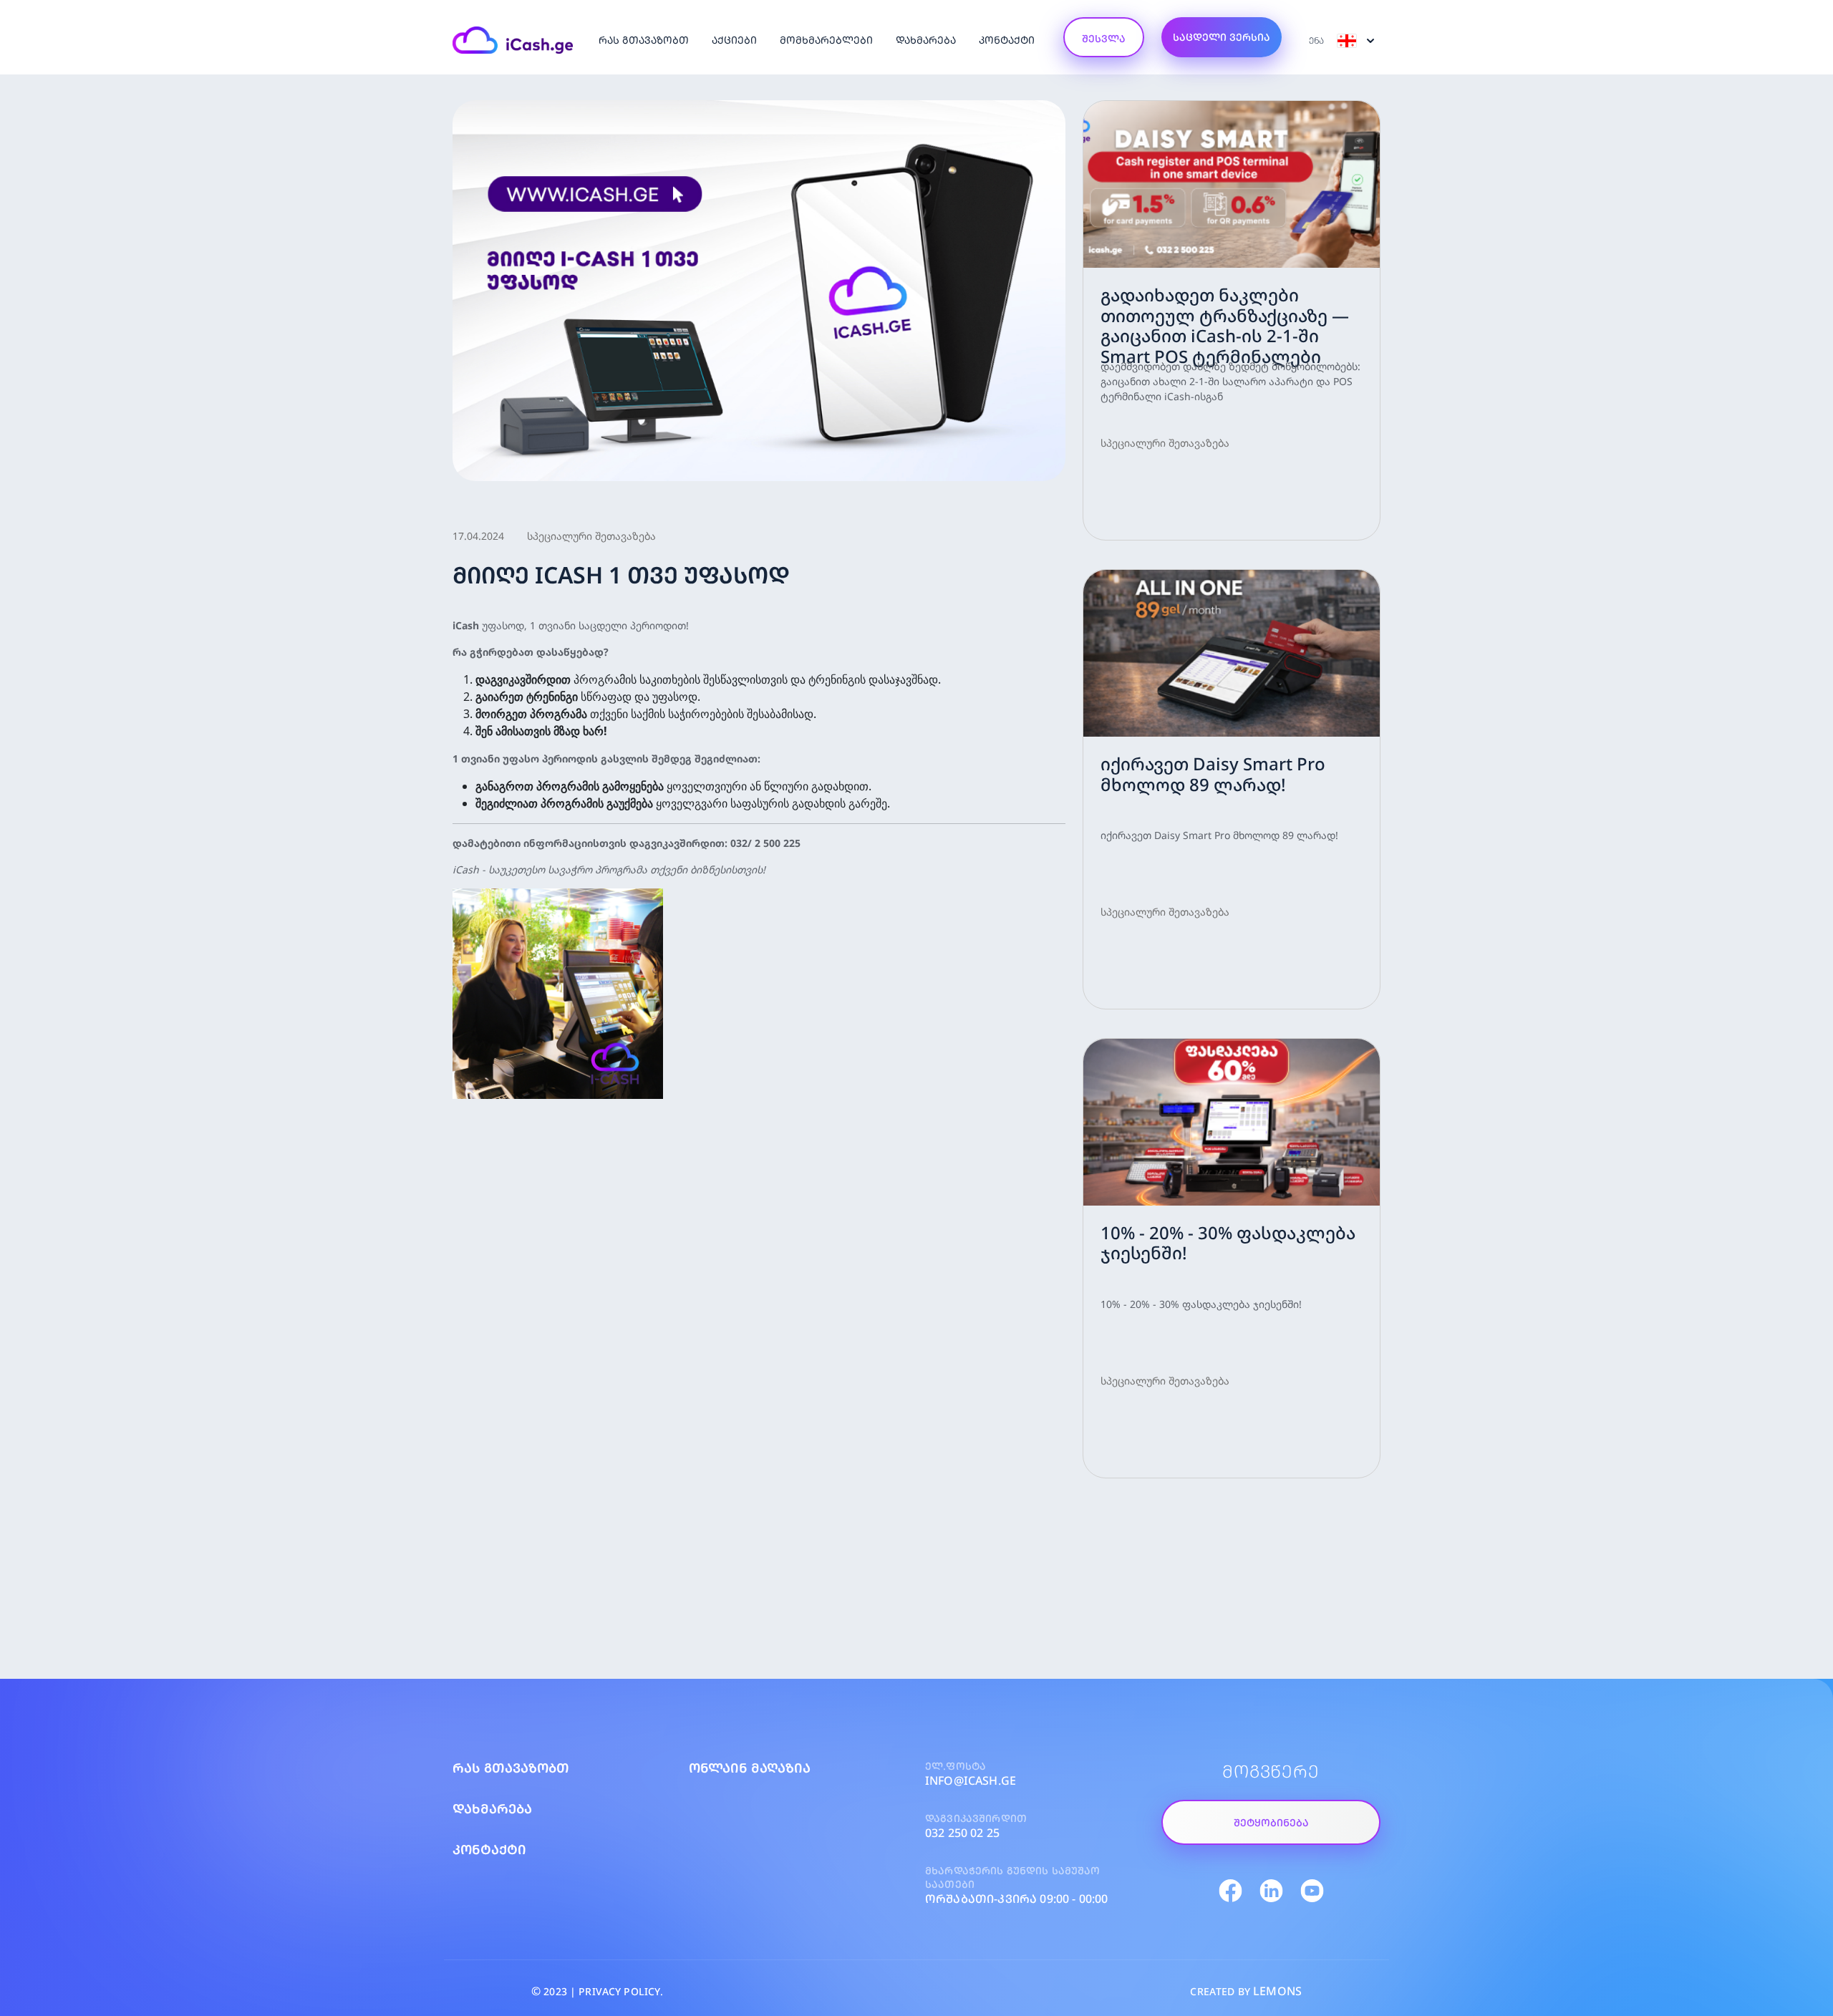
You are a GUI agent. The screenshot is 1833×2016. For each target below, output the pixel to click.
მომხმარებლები (826, 40)
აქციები (734, 40)
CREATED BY (1246, 1991)
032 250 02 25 (962, 1833)
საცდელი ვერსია (1222, 37)
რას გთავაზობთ (644, 40)
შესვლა (1104, 38)
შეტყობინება (1271, 1822)
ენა (1318, 40)
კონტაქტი (1007, 40)
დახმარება (926, 40)
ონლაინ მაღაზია (750, 1768)
